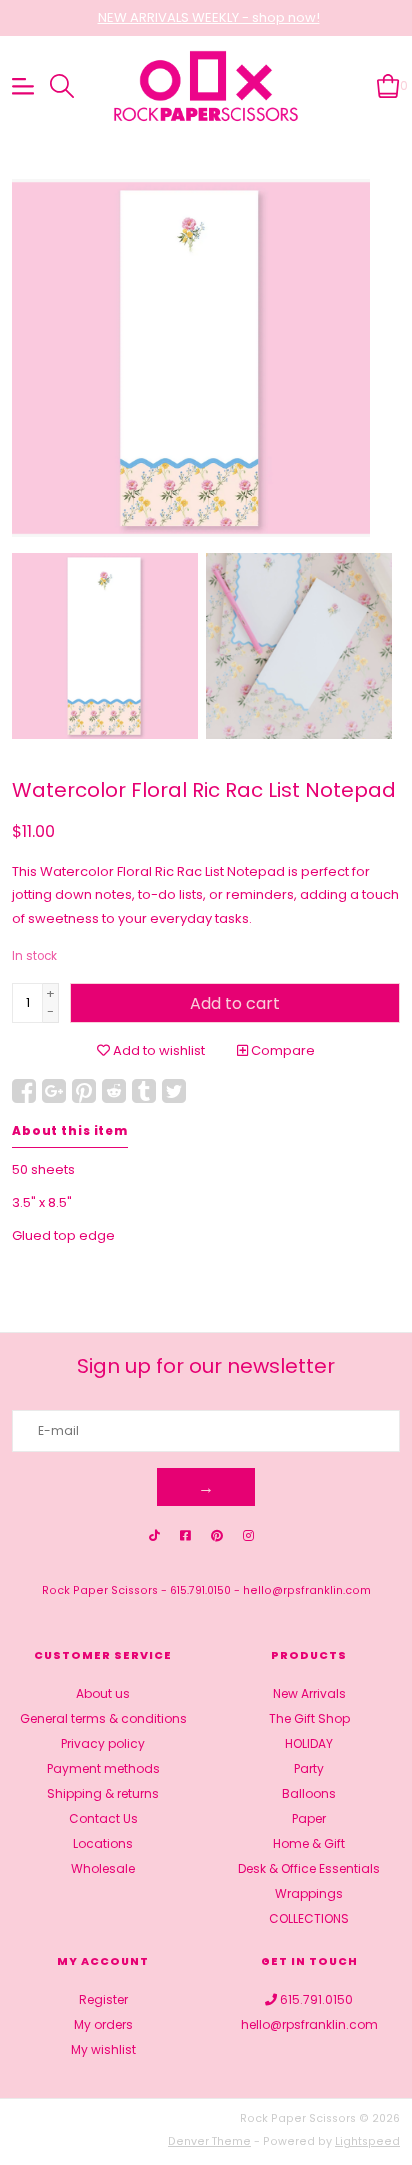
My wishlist (103, 2049)
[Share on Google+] (54, 1091)
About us (103, 1693)
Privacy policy (103, 1743)
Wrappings (309, 1893)
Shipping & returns (103, 1793)
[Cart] (388, 85)
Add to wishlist (157, 1050)
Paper (309, 1818)
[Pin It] (84, 1091)
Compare (281, 1050)
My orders (103, 2024)
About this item (70, 1131)
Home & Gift (309, 1843)
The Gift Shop (309, 1718)
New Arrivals (309, 1693)
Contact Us (103, 1818)
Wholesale (103, 1868)
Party (309, 1768)
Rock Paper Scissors (100, 1590)
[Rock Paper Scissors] (206, 86)
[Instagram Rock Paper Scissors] (248, 1535)
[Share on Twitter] (174, 1091)
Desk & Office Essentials (309, 1868)
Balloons (309, 1793)
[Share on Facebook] (24, 1091)
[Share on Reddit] (114, 1091)
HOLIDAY (309, 1743)
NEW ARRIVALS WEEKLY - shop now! (209, 17)
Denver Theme (209, 2141)
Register (103, 1999)
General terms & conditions (103, 1718)
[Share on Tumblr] (144, 1091)
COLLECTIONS (309, 1918)
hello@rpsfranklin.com (307, 1590)
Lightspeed (367, 2141)
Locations (103, 1843)
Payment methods (103, 1768)
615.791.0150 (200, 1590)
